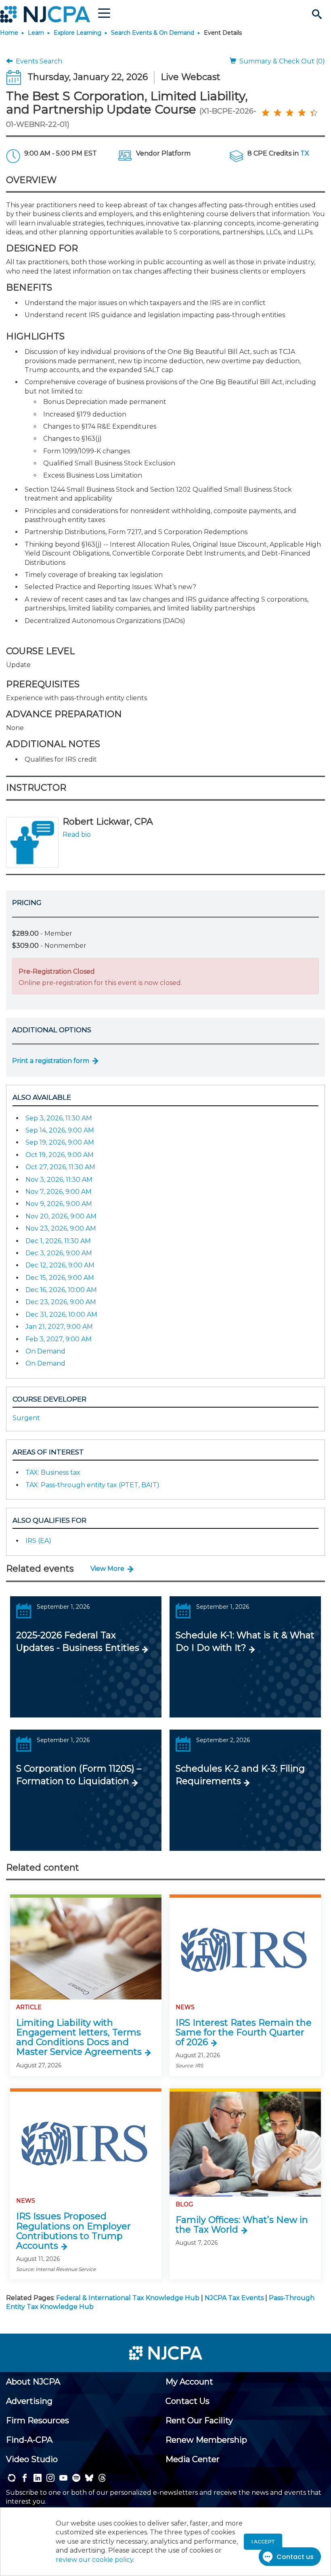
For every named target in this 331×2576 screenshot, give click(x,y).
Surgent (26, 1418)
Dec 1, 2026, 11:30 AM (58, 1241)
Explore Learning (78, 33)
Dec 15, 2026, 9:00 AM (60, 1278)
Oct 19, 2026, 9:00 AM (60, 1155)
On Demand (45, 1351)
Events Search (37, 61)
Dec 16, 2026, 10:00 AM (61, 1290)
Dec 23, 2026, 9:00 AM (61, 1302)
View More (107, 1569)
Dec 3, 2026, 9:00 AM (59, 1253)
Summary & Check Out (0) (281, 61)
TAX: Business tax (53, 1472)
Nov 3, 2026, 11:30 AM (59, 1180)
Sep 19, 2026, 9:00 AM (60, 1142)
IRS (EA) (38, 1541)
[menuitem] (33, 2382)
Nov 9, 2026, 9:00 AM (59, 1204)
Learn (36, 33)
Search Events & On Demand (153, 33)
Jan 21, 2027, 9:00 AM (59, 1327)
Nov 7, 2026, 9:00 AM (59, 1192)
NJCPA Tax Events (234, 2298)
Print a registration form (51, 1061)
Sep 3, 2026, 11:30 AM (59, 1118)
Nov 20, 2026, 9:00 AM (61, 1216)
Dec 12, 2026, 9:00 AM (60, 1265)
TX (305, 153)
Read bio (77, 834)
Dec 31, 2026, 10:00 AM (61, 1314)
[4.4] (265, 112)
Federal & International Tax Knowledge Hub (128, 2298)
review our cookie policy (94, 2560)
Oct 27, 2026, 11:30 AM (60, 1167)
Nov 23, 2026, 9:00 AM (61, 1228)
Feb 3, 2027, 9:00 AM (59, 1339)
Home (9, 33)
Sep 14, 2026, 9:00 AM (60, 1130)
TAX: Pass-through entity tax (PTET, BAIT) (92, 1485)
